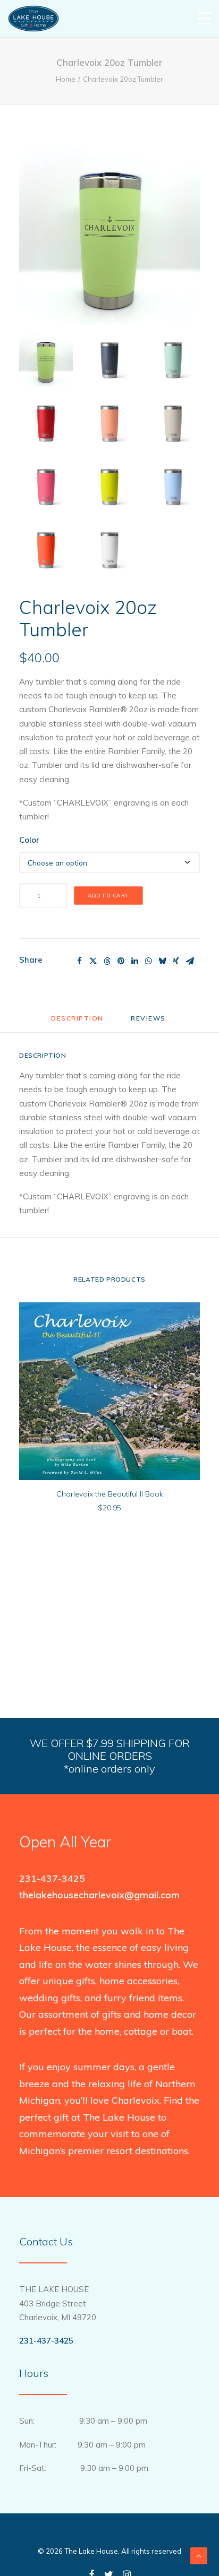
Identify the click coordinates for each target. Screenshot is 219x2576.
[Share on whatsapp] (148, 961)
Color (29, 840)
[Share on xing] (176, 961)
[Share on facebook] (79, 961)
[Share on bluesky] (162, 961)
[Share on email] (190, 961)
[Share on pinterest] (121, 961)
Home (66, 79)
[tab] (149, 1022)
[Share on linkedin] (134, 961)
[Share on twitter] (93, 961)
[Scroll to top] (199, 2555)
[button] (109, 234)
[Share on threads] (107, 961)
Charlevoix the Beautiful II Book (110, 1494)
